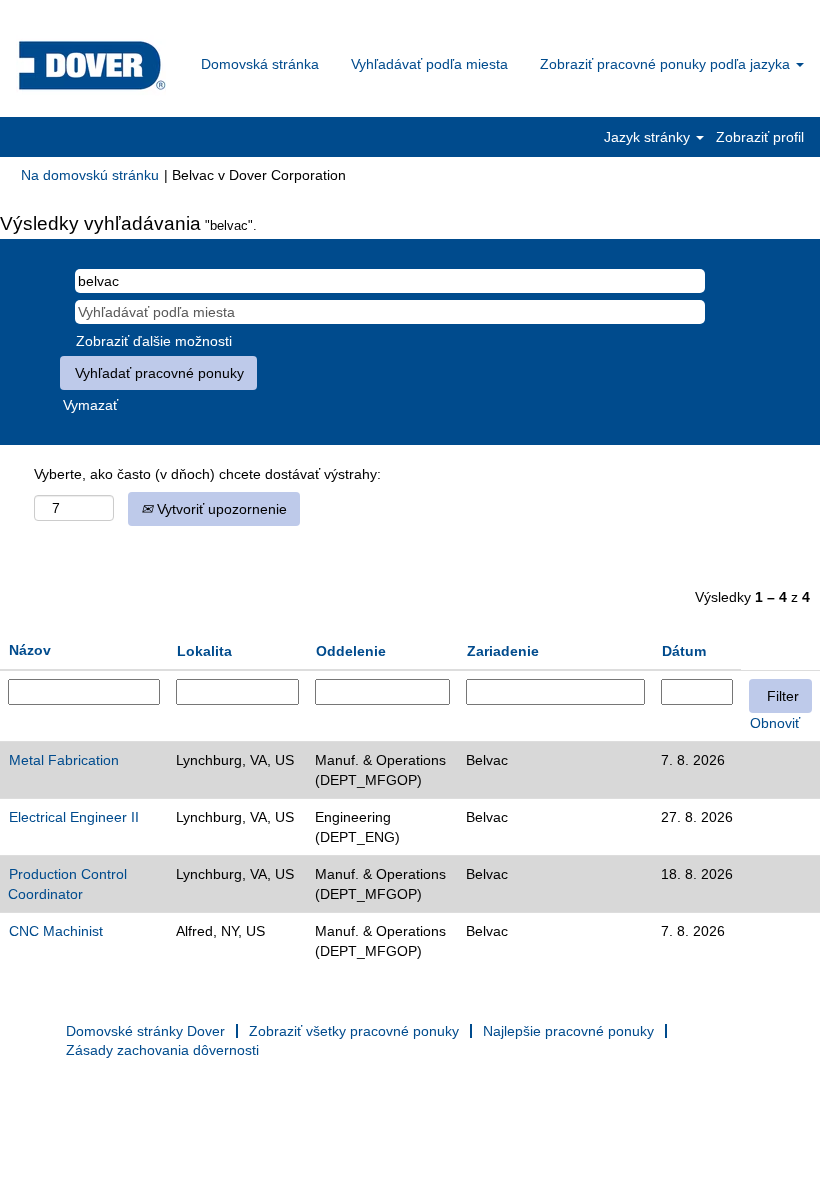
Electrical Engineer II (74, 817)
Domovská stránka (260, 64)
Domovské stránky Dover (145, 1031)
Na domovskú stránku (90, 175)
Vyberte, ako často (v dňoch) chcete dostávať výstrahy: (207, 474)
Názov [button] (30, 650)
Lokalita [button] (204, 651)
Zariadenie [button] (503, 651)
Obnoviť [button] (775, 723)
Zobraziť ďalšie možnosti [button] (154, 341)
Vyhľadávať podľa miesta (429, 64)
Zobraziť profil (760, 137)
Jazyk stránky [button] (649, 137)
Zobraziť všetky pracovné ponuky (354, 1031)
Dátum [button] (684, 651)
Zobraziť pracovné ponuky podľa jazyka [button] (667, 64)
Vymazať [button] (90, 405)
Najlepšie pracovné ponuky (568, 1031)
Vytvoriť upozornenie (220, 509)
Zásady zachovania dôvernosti (162, 1050)
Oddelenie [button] (351, 651)
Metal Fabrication (64, 760)
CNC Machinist (56, 931)
